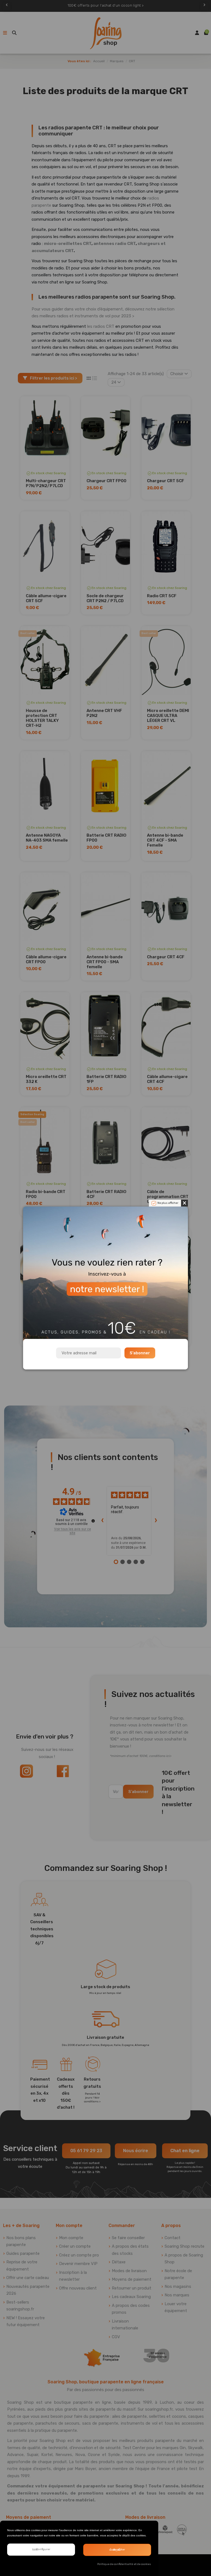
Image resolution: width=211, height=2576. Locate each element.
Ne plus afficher (168, 1203)
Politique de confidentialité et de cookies (124, 2564)
